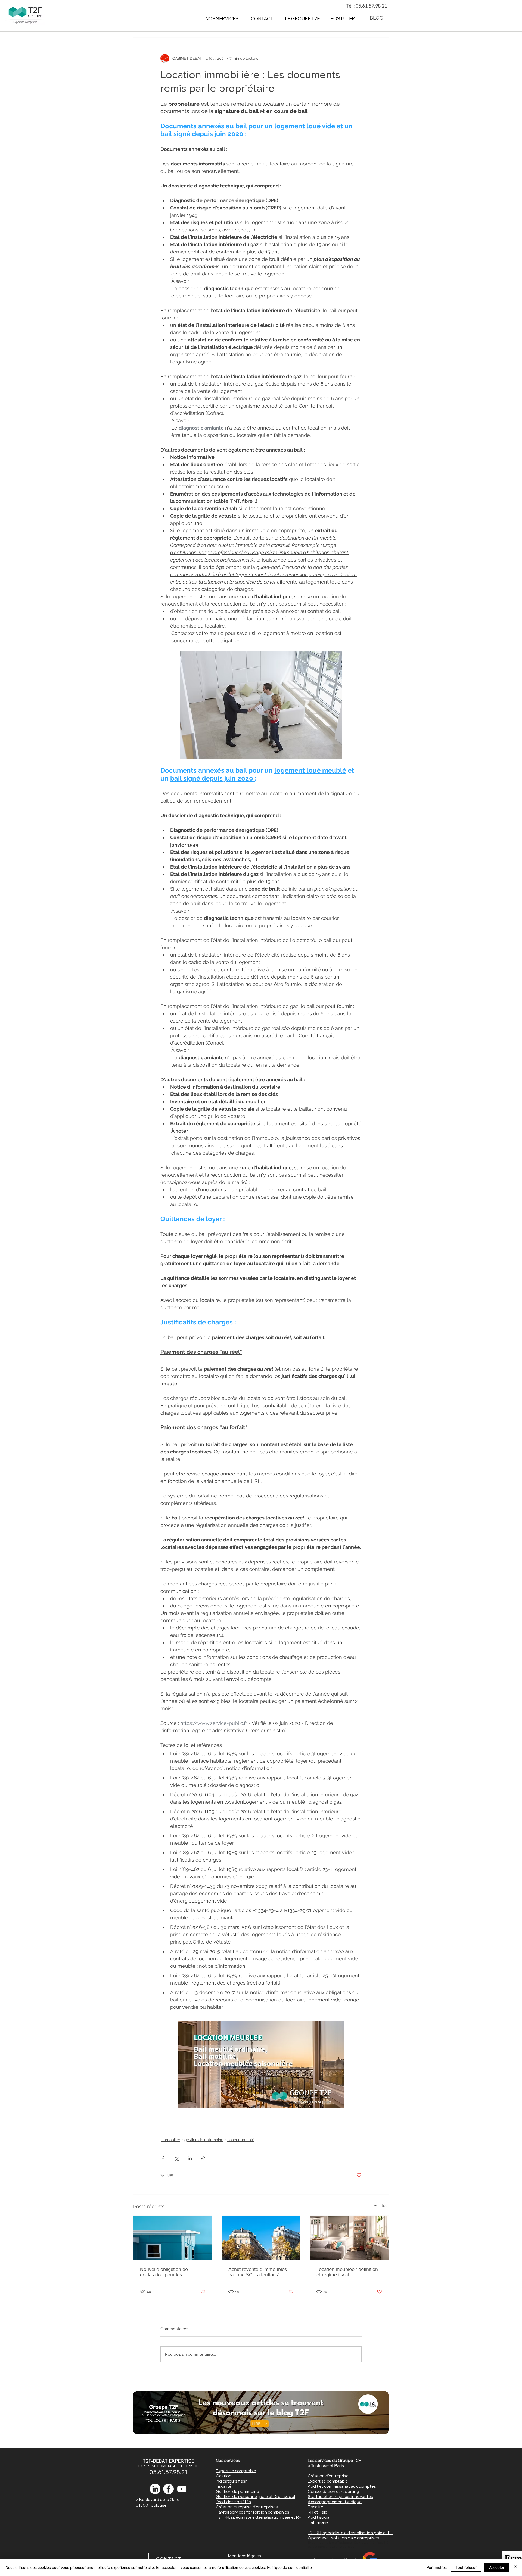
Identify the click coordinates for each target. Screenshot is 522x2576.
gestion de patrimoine (204, 2140)
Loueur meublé (241, 2140)
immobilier (171, 2140)
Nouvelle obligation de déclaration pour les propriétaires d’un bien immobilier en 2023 (164, 2272)
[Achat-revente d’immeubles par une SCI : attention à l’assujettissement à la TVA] (261, 2238)
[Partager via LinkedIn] (190, 2158)
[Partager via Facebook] (163, 2158)
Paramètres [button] (437, 2567)
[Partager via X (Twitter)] (176, 2158)
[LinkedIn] (155, 2489)
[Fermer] (515, 2567)
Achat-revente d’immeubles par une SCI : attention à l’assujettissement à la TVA (258, 2272)
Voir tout (381, 2205)
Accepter (497, 2567)
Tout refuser (466, 2567)
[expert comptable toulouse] (168, 2489)
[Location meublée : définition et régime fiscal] (349, 2238)
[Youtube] (182, 2489)
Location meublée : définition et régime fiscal (347, 2272)
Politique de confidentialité (289, 2567)
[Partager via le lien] (203, 2158)
